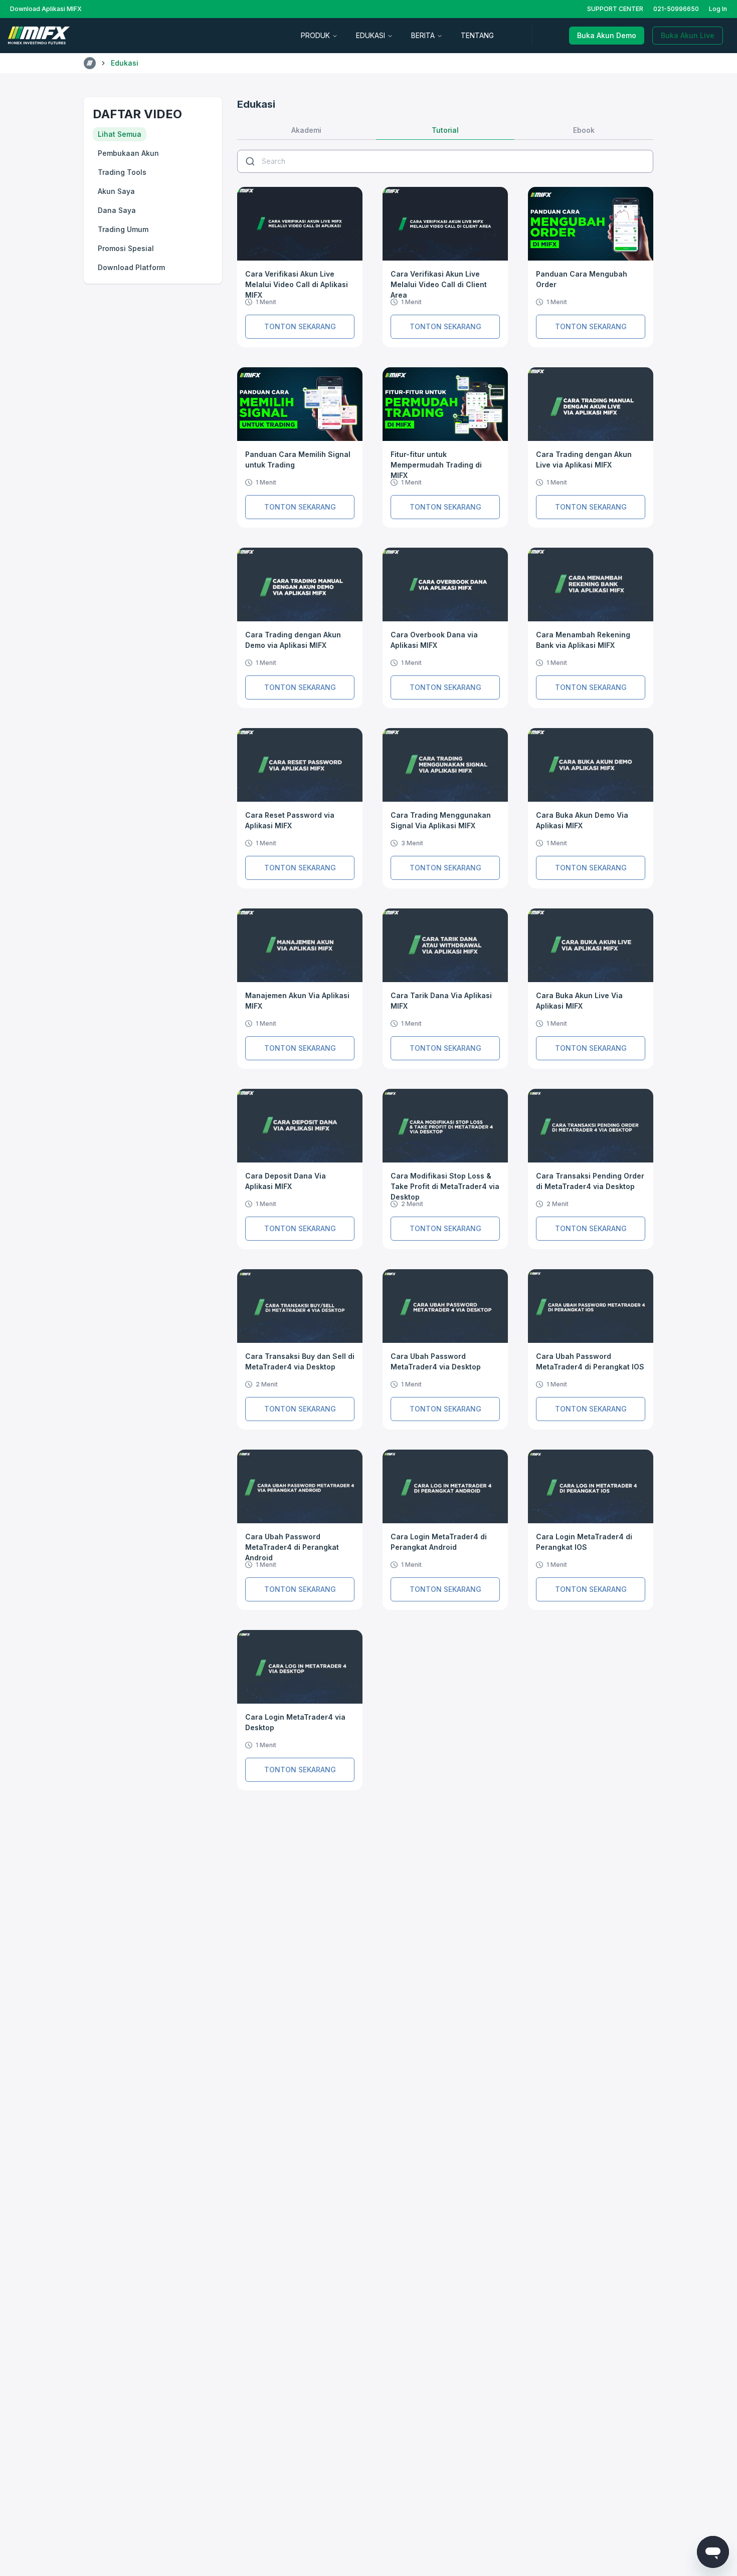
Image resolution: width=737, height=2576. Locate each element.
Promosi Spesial (126, 248)
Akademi (306, 130)
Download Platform (131, 267)
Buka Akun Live (688, 35)
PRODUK (315, 35)
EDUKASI (371, 35)
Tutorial (445, 130)
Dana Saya (117, 210)
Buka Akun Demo (607, 35)
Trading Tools (122, 172)
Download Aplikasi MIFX (46, 9)
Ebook (584, 130)
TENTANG (477, 35)
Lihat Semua (120, 134)
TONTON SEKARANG (300, 326)
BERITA (423, 35)
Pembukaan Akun (128, 153)
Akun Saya (116, 191)
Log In (718, 9)
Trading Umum (123, 229)
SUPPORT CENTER (615, 9)
